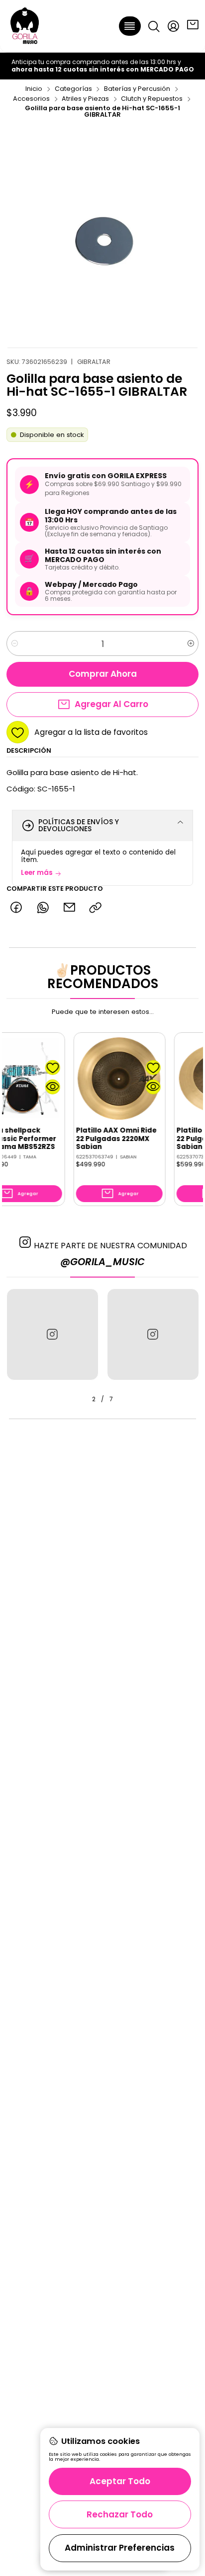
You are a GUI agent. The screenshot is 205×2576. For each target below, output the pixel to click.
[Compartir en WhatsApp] (43, 908)
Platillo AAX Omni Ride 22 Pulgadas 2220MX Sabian (97, 1139)
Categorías (73, 89)
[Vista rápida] (33, 1087)
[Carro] (193, 26)
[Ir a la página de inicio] (25, 26)
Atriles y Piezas (85, 99)
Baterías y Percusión (137, 89)
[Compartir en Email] (69, 908)
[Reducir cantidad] (15, 644)
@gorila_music (102, 1262)
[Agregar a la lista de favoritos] (33, 1068)
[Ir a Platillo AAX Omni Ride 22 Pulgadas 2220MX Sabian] (100, 1078)
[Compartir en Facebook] (16, 908)
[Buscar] (154, 26)
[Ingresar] (173, 26)
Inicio (34, 89)
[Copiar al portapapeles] (96, 908)
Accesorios (31, 99)
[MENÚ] (130, 26)
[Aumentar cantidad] (190, 644)
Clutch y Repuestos (152, 99)
